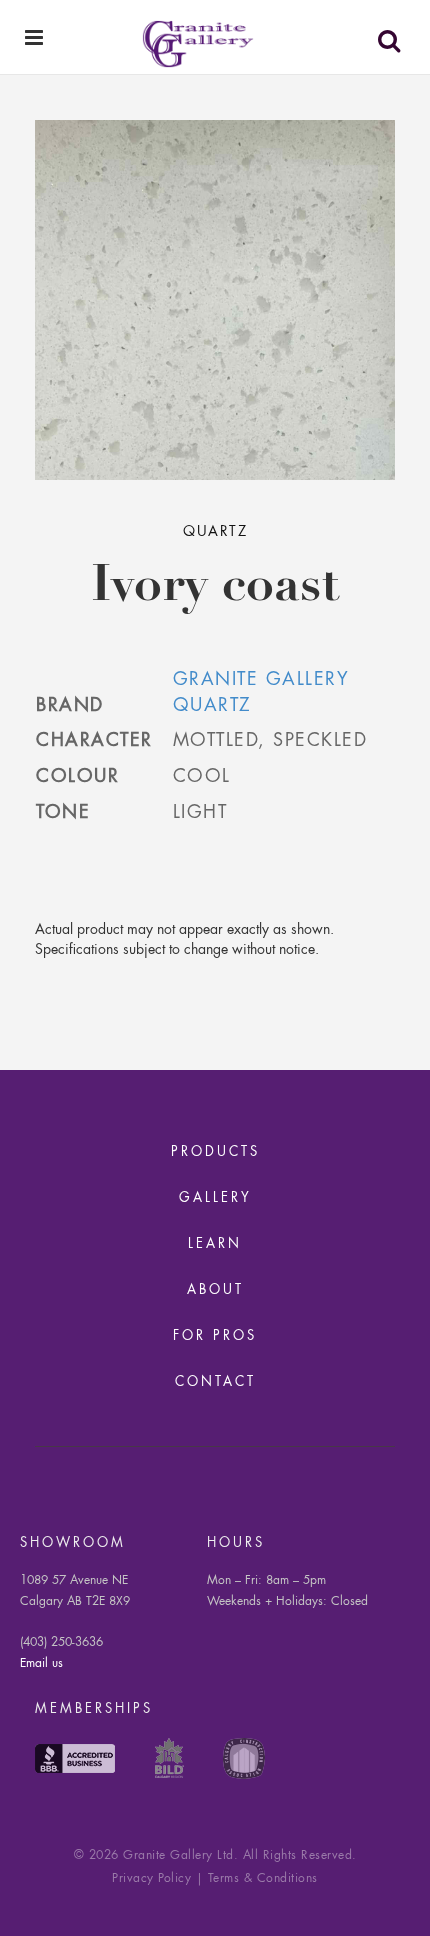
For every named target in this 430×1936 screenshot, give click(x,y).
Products (215, 1152)
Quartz (215, 532)
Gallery (215, 1198)
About (215, 1290)
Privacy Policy (151, 1879)
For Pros (215, 1336)
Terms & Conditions (263, 1879)
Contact (215, 1382)
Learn (215, 1244)
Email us (41, 1664)
